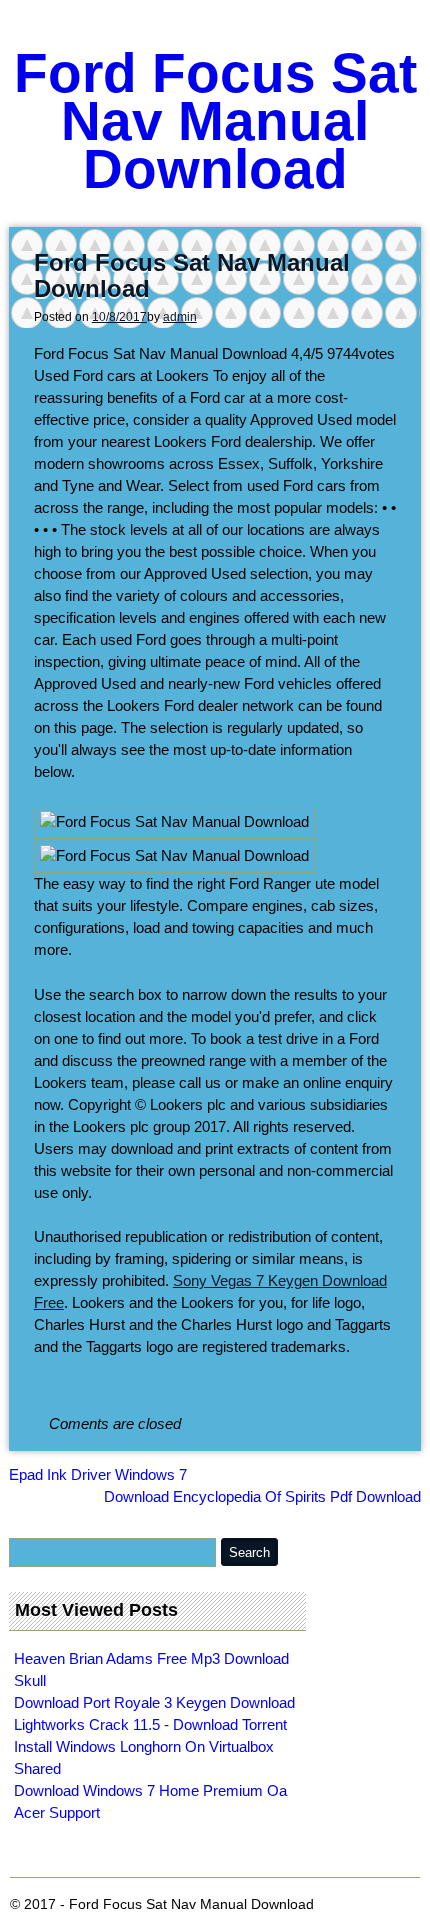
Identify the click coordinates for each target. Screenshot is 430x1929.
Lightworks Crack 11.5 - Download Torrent (150, 1724)
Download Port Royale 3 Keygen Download (154, 1702)
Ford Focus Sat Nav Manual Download (215, 121)
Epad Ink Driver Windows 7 (98, 1474)
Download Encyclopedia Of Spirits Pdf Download (262, 1496)
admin (180, 317)
